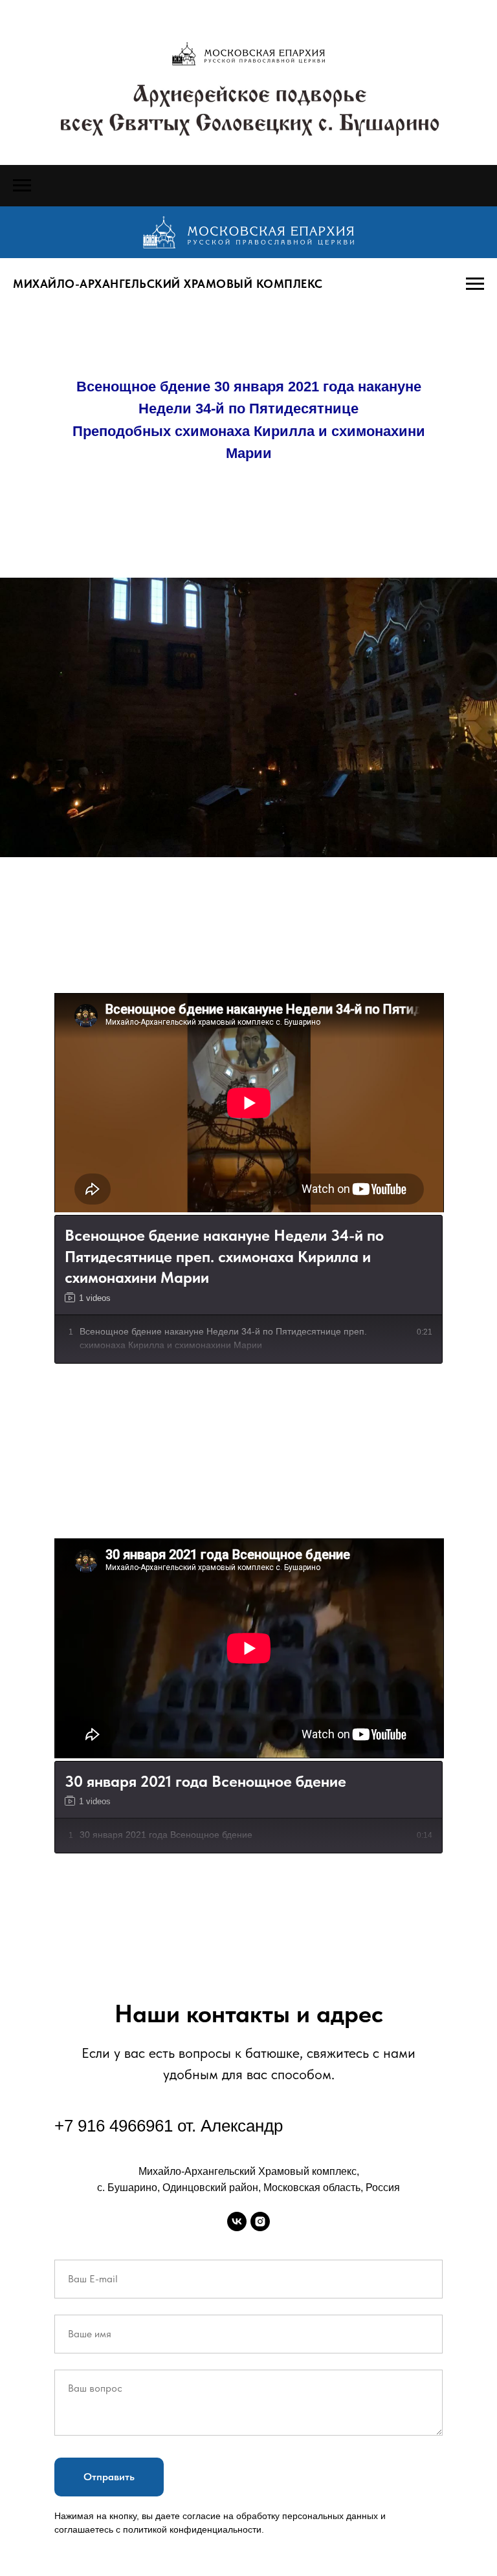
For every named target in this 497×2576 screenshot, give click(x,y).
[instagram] (260, 2221)
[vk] (237, 2221)
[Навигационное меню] (22, 186)
